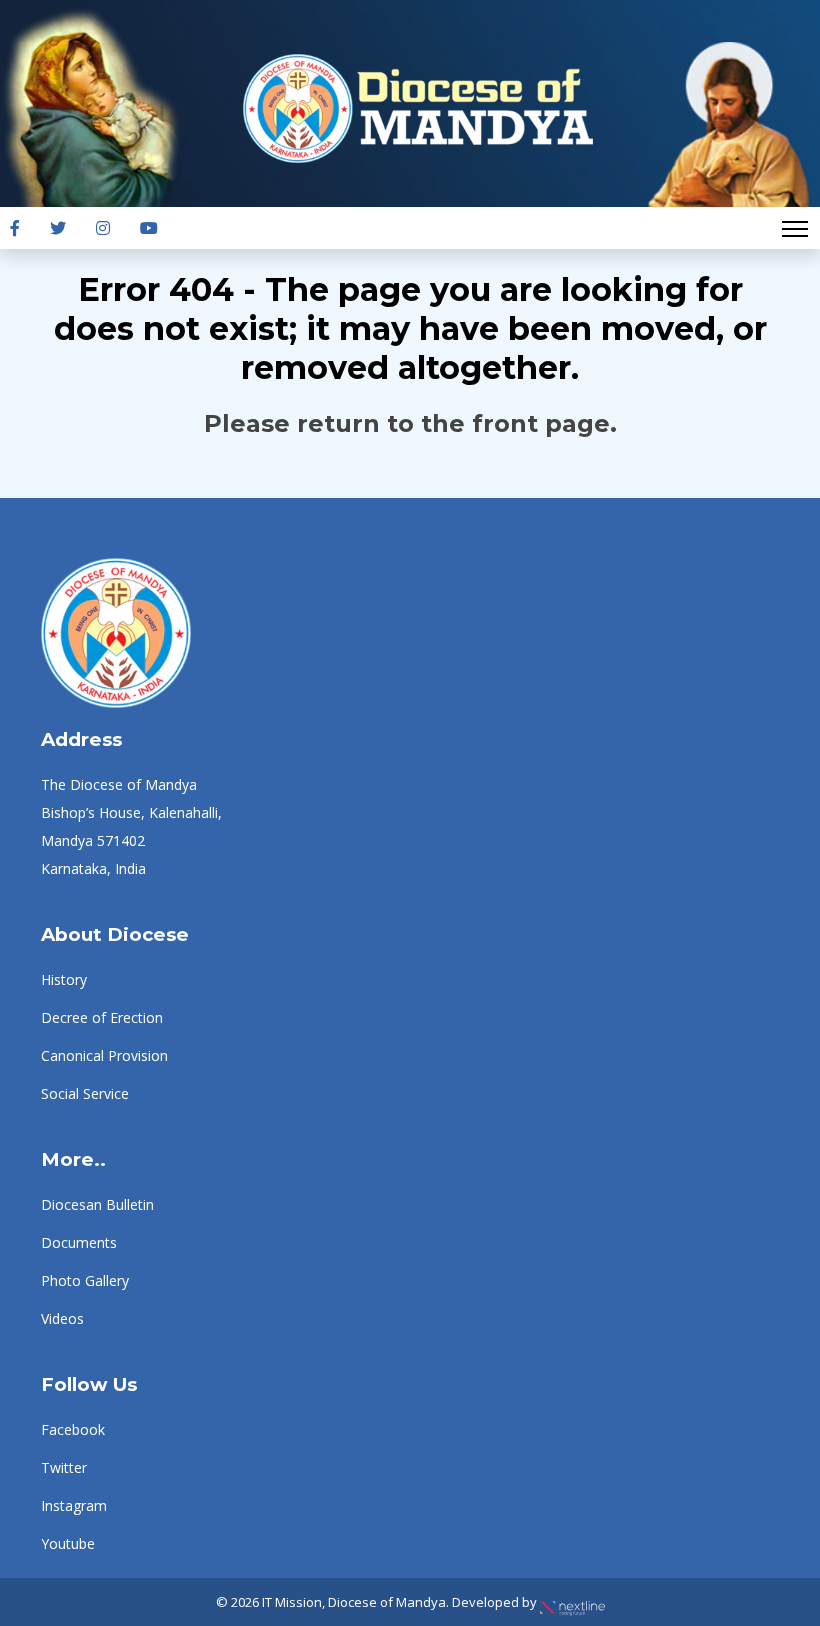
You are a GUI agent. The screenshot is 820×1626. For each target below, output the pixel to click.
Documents (79, 1242)
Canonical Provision (104, 1055)
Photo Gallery (85, 1280)
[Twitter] (58, 228)
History (64, 979)
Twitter (64, 1467)
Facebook (73, 1429)
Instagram (74, 1505)
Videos (62, 1318)
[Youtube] (149, 228)
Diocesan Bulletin (97, 1204)
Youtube (68, 1543)
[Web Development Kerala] (572, 1602)
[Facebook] (15, 228)
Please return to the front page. (410, 423)
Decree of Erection (102, 1017)
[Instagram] (103, 228)
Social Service (85, 1093)
